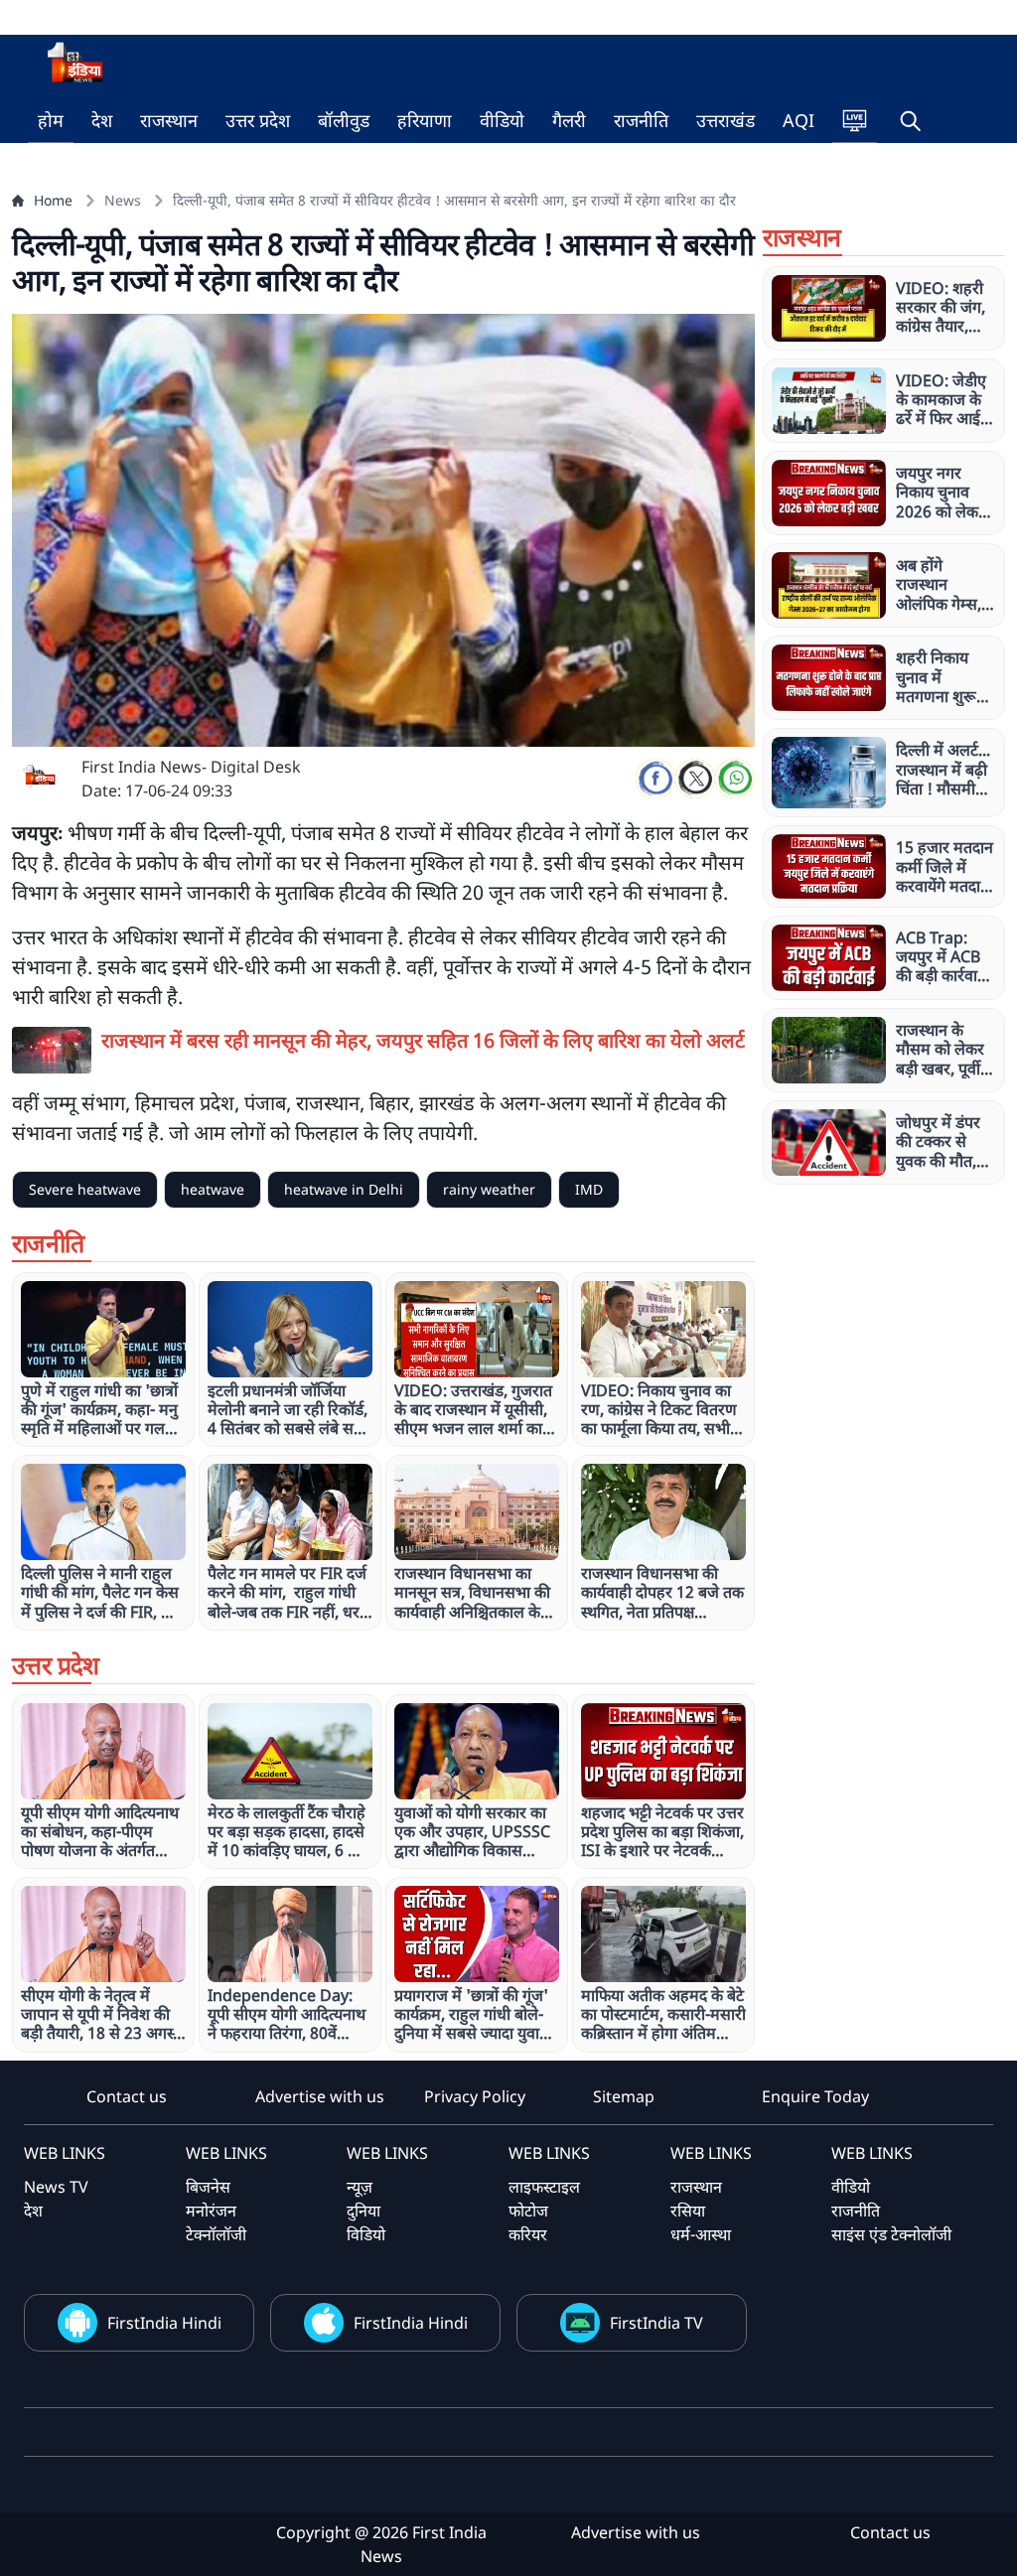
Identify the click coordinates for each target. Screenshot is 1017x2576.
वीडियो (502, 120)
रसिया (688, 2211)
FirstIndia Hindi (164, 2323)
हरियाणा (425, 120)
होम (51, 120)
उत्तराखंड (726, 120)
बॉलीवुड (344, 120)
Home (53, 200)
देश (102, 120)
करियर (528, 2234)
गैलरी (569, 120)
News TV (56, 2187)
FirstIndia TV (656, 2323)
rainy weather (489, 1189)
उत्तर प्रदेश (258, 120)
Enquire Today (815, 2096)
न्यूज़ (360, 2187)
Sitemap (624, 2096)
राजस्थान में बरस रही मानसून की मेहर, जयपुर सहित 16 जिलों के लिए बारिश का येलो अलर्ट (423, 1040)
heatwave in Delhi (344, 1189)
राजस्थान (169, 120)
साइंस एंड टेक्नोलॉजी (891, 2234)
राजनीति (641, 120)
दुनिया (363, 2211)
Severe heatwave (85, 1189)
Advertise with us (320, 2096)
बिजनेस (208, 2187)
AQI (799, 120)
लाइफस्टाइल (544, 2187)
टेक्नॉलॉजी (216, 2234)
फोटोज (528, 2211)
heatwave (213, 1189)
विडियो (366, 2234)
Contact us (127, 2096)
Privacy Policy (475, 2096)
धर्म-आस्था (701, 2234)
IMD (589, 1189)
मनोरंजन (211, 2211)
